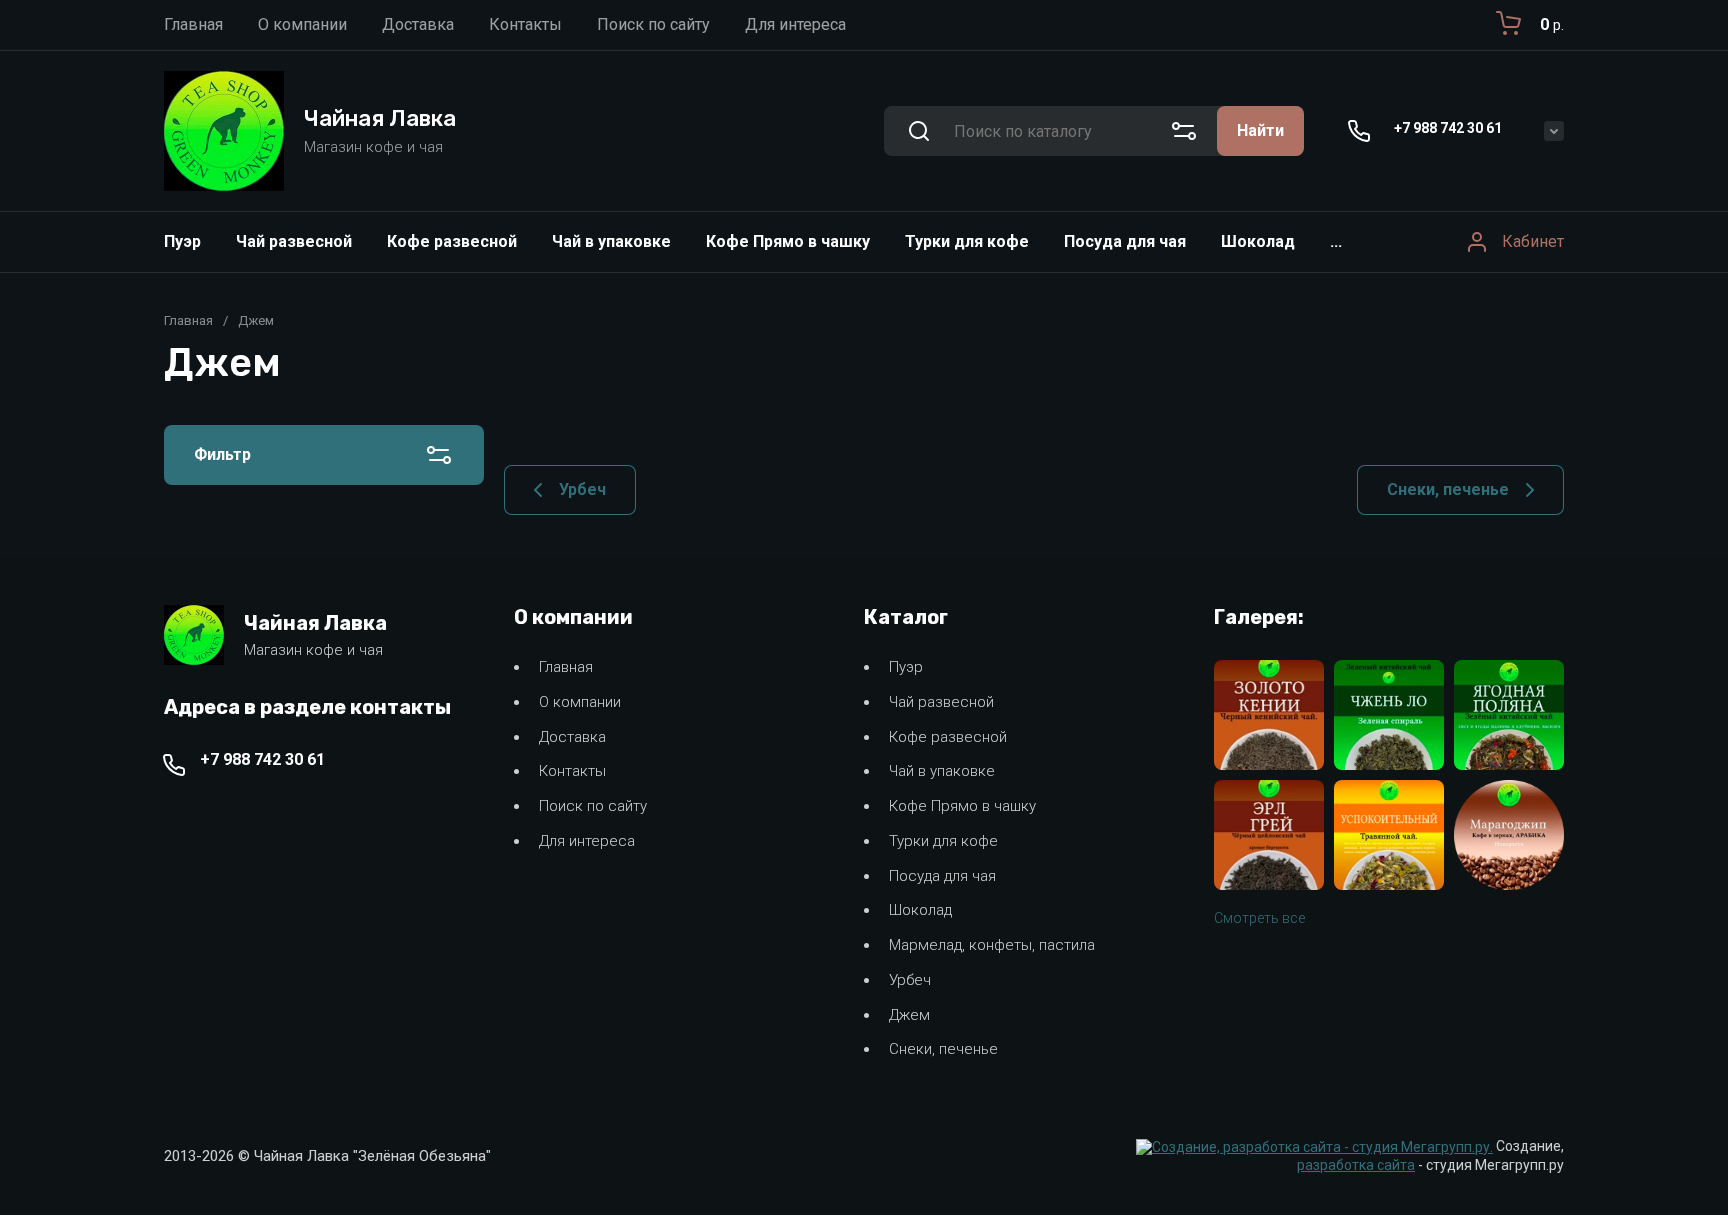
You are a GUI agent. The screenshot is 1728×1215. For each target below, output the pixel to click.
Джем (909, 1015)
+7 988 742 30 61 (1448, 128)
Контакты (572, 771)
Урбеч (910, 980)
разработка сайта (1356, 1165)
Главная (188, 320)
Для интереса (587, 841)
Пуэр (182, 241)
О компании (580, 702)
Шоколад (1258, 241)
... (1336, 241)
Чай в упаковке (611, 241)
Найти (1260, 130)
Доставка (572, 737)
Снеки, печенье (943, 1049)
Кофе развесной (452, 241)
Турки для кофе (967, 241)
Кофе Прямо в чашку (788, 241)
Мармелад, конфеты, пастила (992, 945)
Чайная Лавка (380, 118)
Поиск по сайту (593, 806)
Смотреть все (1259, 918)
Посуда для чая (1125, 241)
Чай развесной (294, 241)
